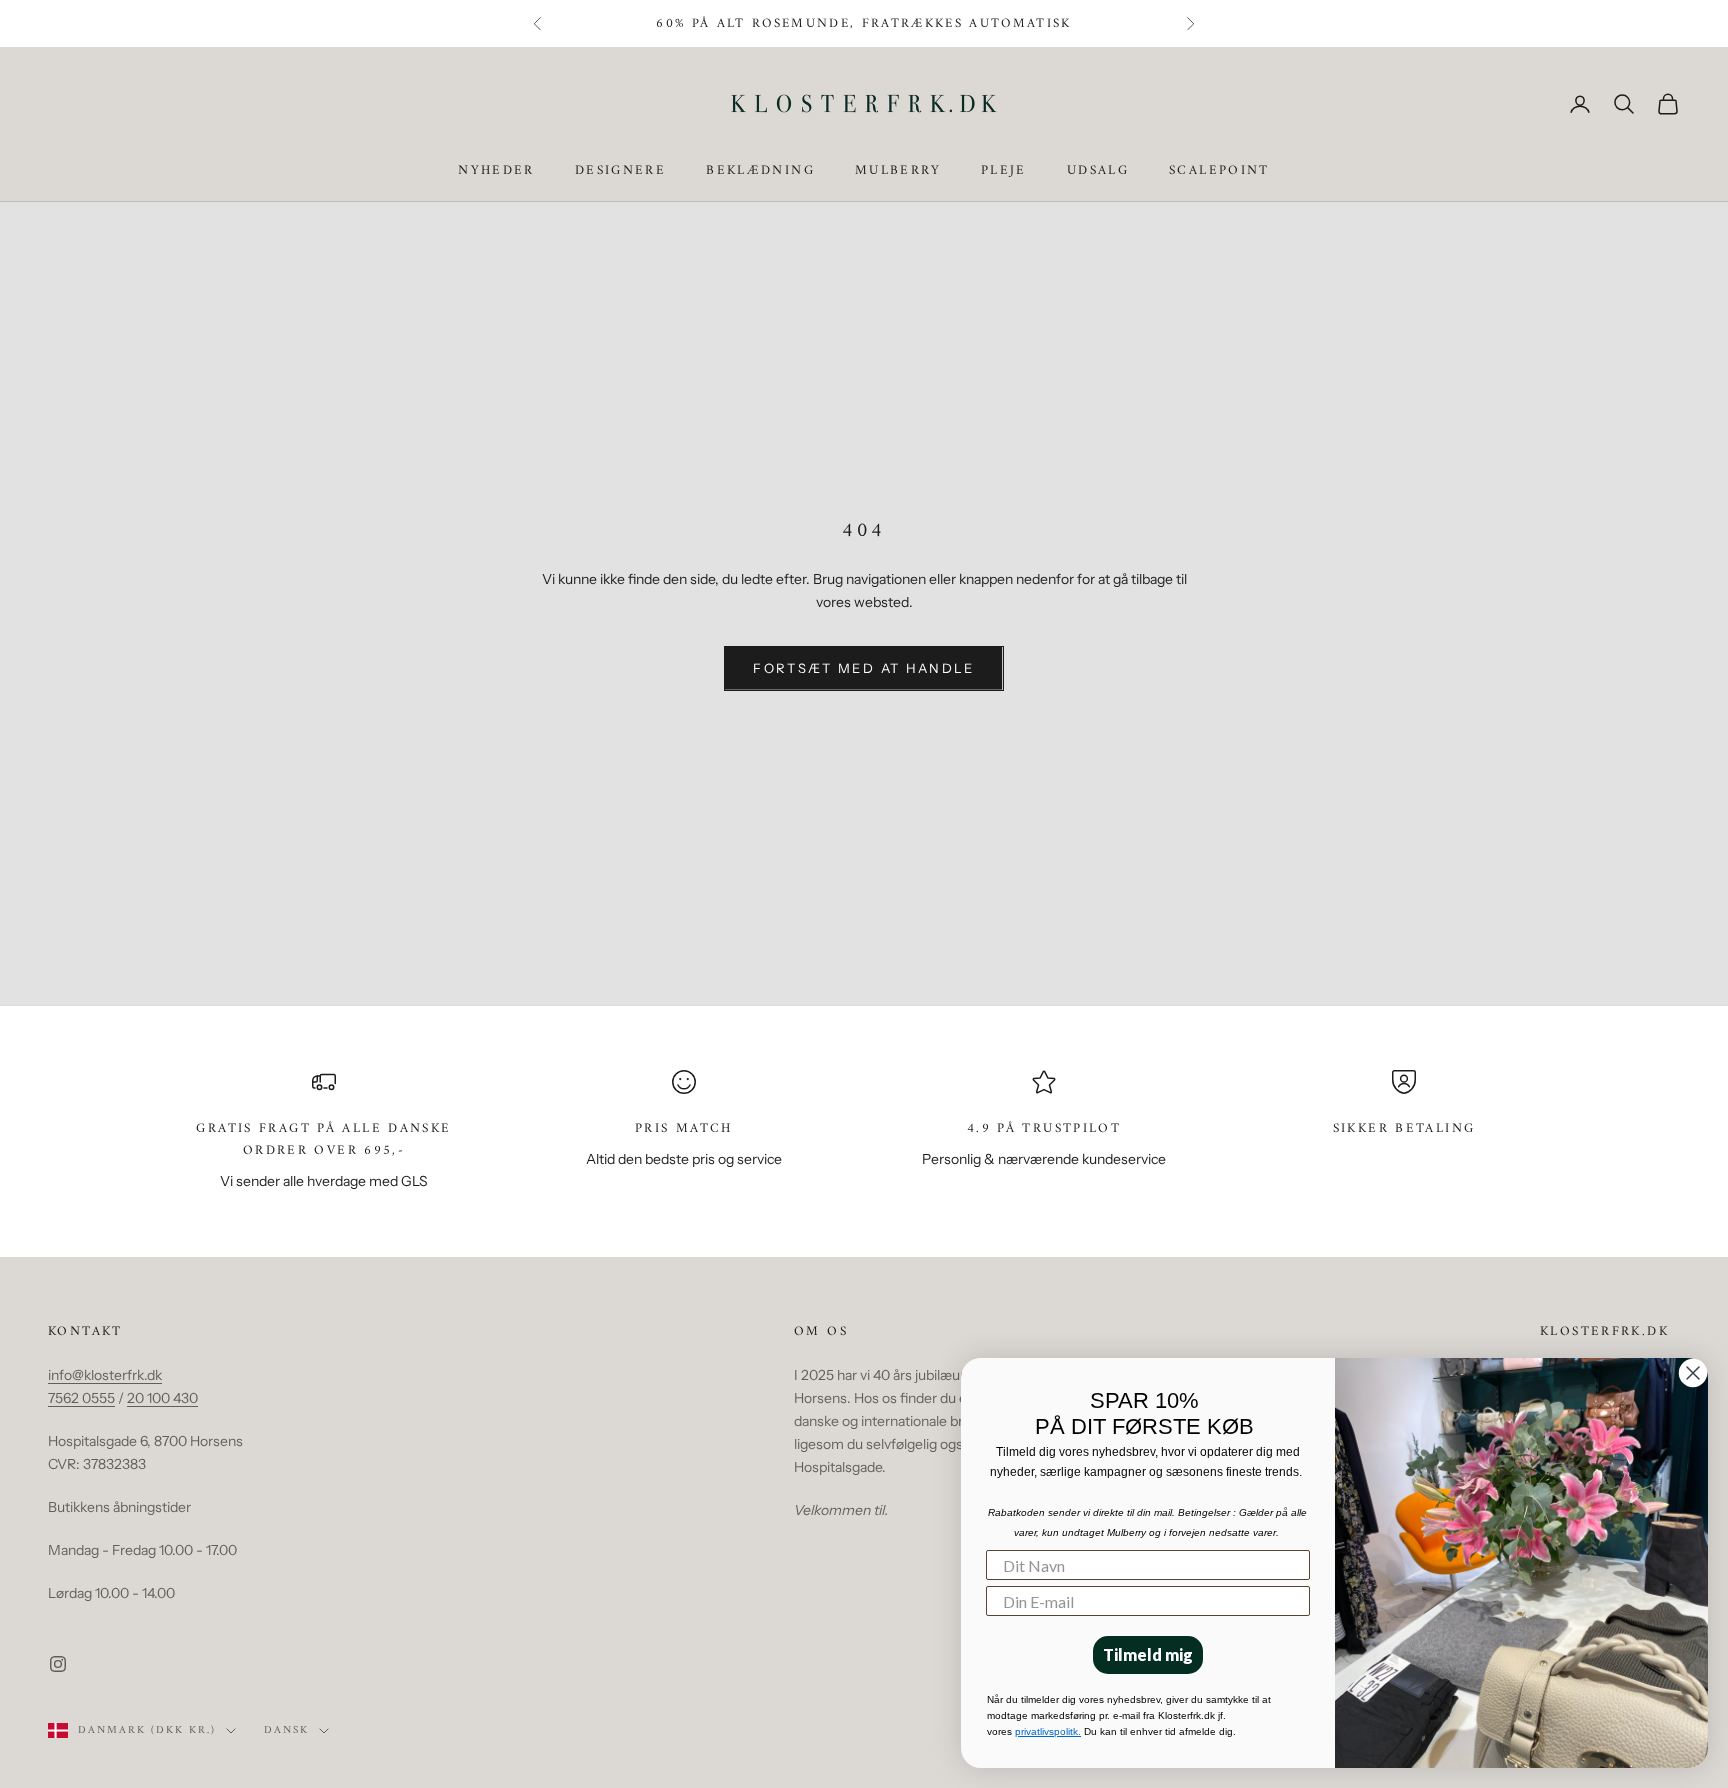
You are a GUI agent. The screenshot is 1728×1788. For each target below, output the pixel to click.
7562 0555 (81, 1398)
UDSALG (1098, 172)
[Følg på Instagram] (58, 1664)
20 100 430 (162, 1398)
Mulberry (898, 172)
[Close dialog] (1693, 1373)
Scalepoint (1219, 172)
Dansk (286, 1731)
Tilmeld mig (1148, 1654)
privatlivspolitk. (1048, 1731)
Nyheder (496, 172)
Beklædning (760, 172)
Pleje (1004, 172)
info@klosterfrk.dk (105, 1375)
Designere (620, 172)
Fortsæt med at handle (863, 668)
